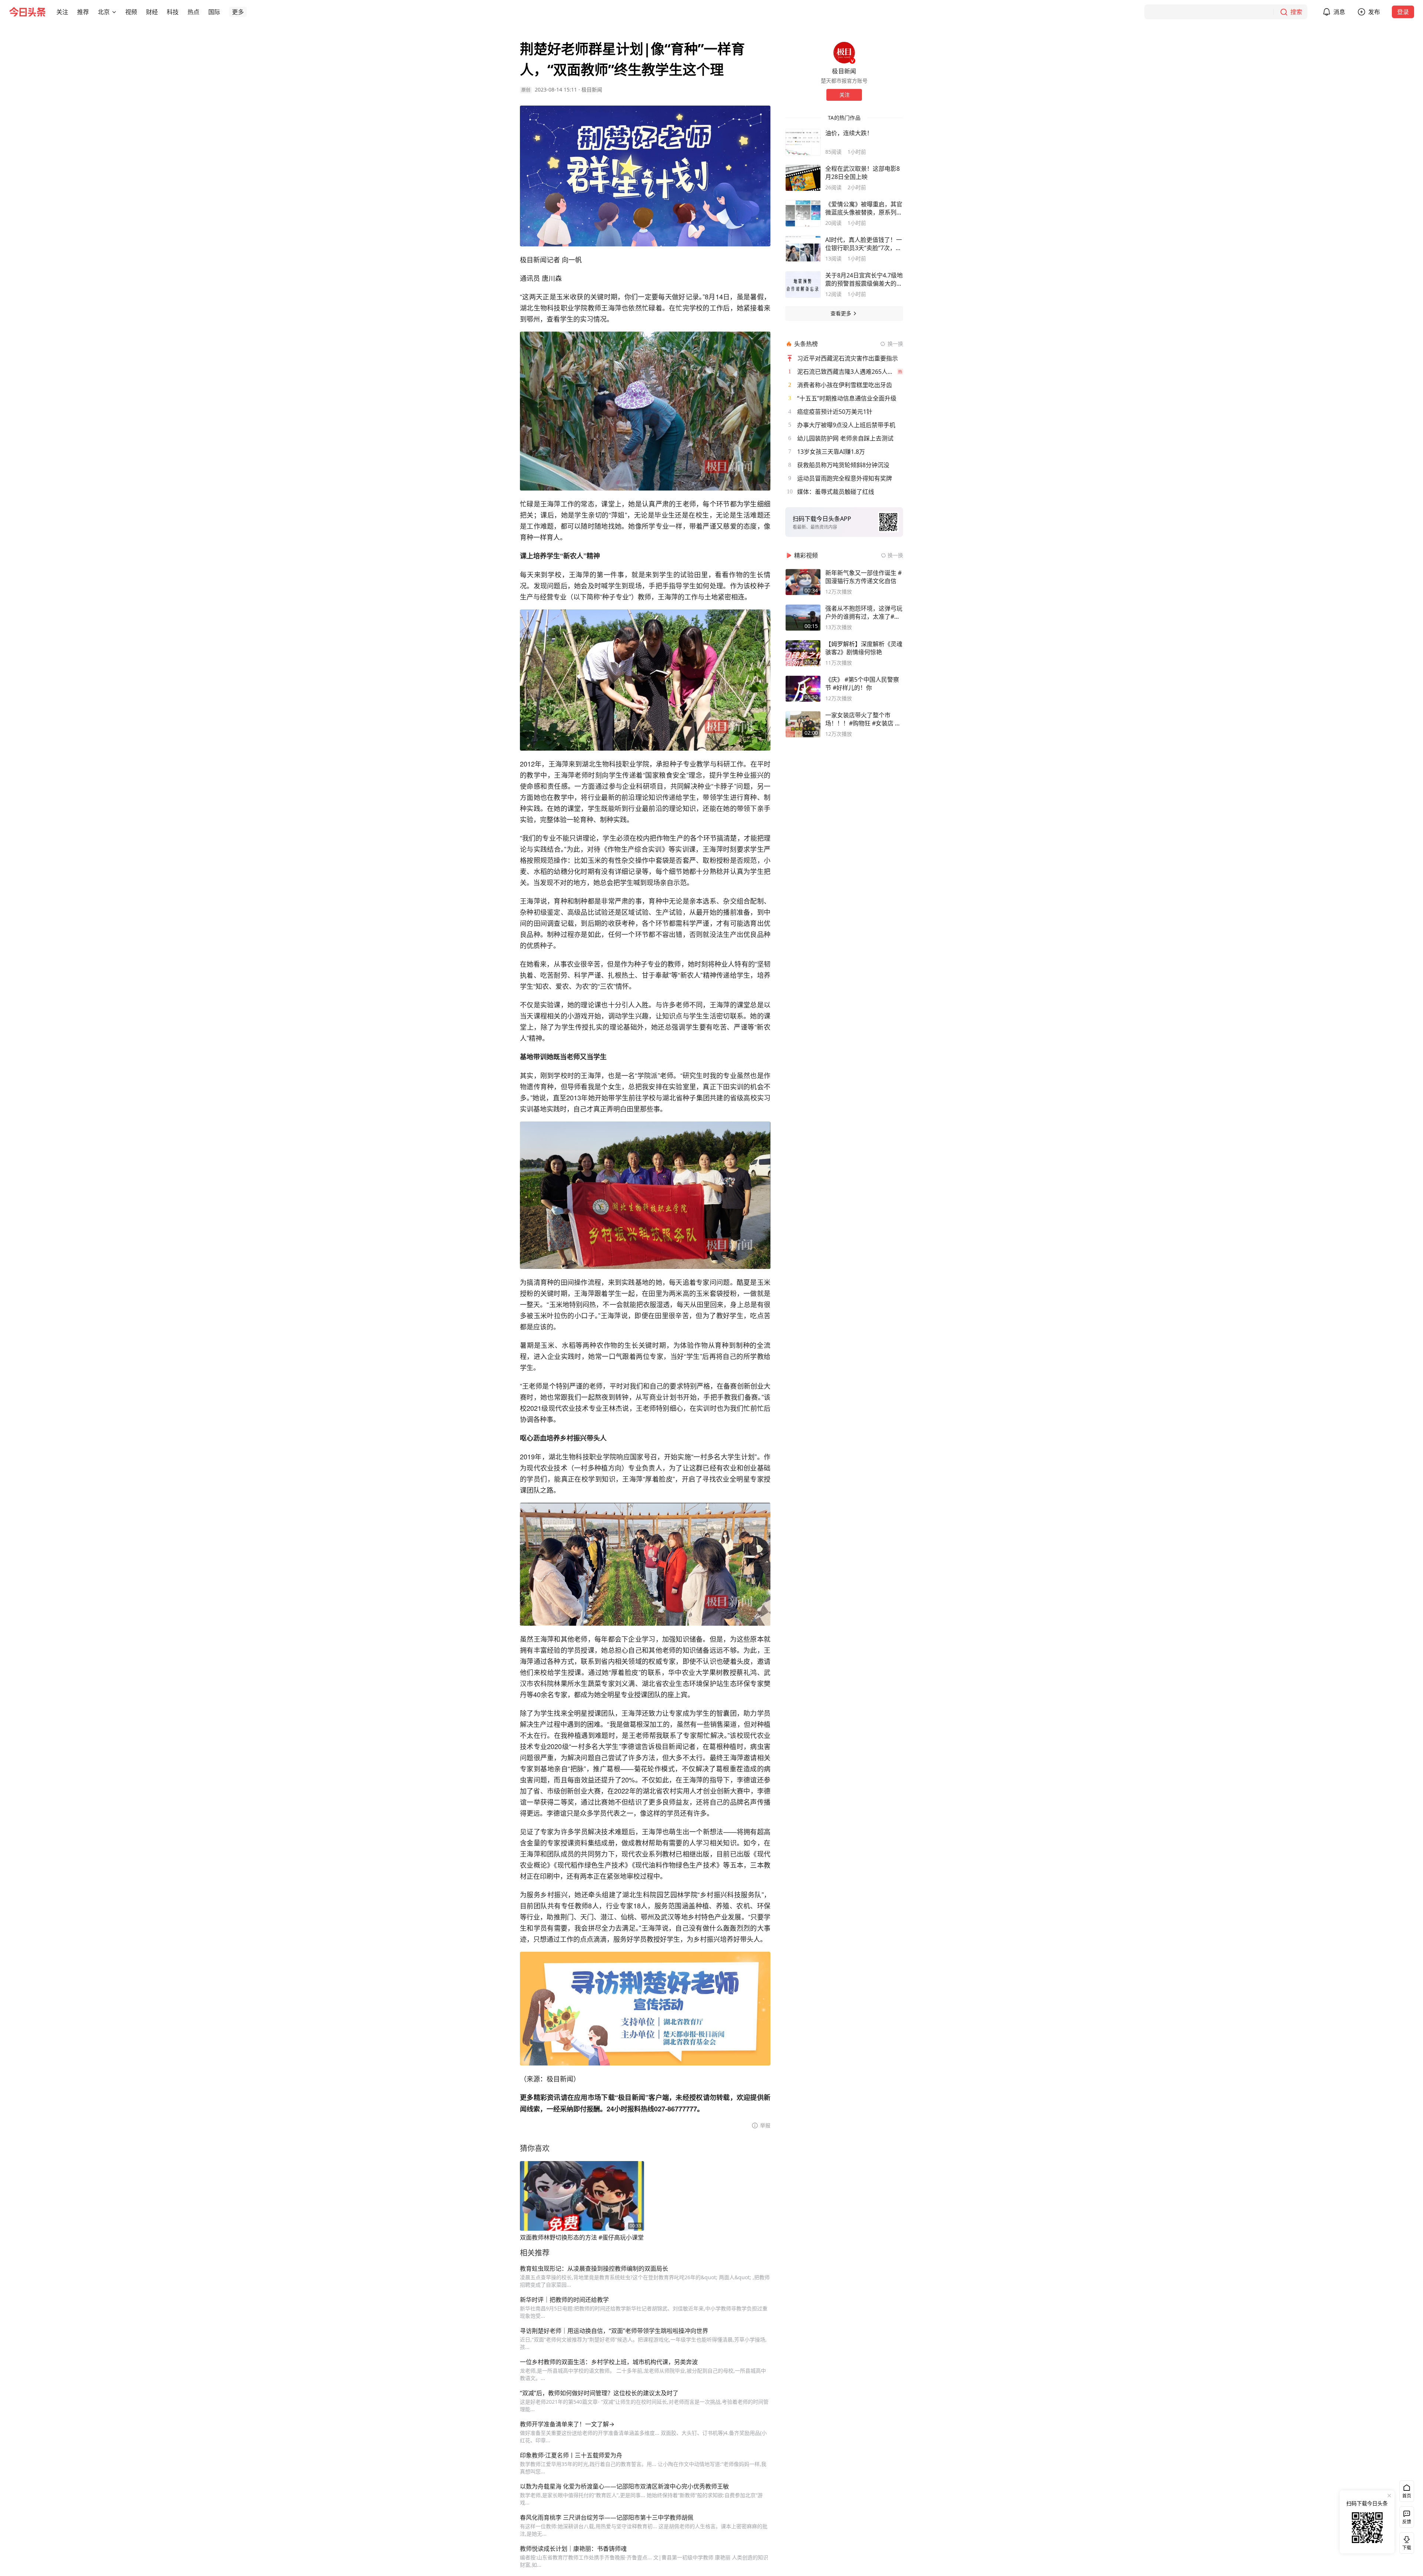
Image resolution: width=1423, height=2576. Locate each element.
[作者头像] (844, 53)
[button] (62, 12)
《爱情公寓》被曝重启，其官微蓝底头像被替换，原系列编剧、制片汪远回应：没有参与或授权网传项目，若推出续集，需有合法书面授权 (864, 208)
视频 (131, 12)
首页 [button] (1407, 2496)
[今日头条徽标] (27, 12)
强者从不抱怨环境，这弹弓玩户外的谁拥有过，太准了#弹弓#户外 (864, 612)
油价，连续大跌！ (849, 133)
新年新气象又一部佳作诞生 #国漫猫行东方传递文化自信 (863, 577)
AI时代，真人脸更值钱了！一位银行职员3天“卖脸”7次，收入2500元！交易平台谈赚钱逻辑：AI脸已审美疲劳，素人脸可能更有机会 (864, 244)
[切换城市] (114, 12)
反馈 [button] (1407, 2522)
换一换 (895, 344)
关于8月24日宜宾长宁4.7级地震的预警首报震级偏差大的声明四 (864, 279)
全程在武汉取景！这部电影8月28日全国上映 (863, 173)
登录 (1403, 12)
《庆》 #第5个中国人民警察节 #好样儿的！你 (862, 684)
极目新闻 (592, 89)
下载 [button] (1405, 2542)
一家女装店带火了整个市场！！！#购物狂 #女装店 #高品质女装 (862, 719)
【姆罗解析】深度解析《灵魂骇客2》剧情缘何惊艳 (864, 648)
